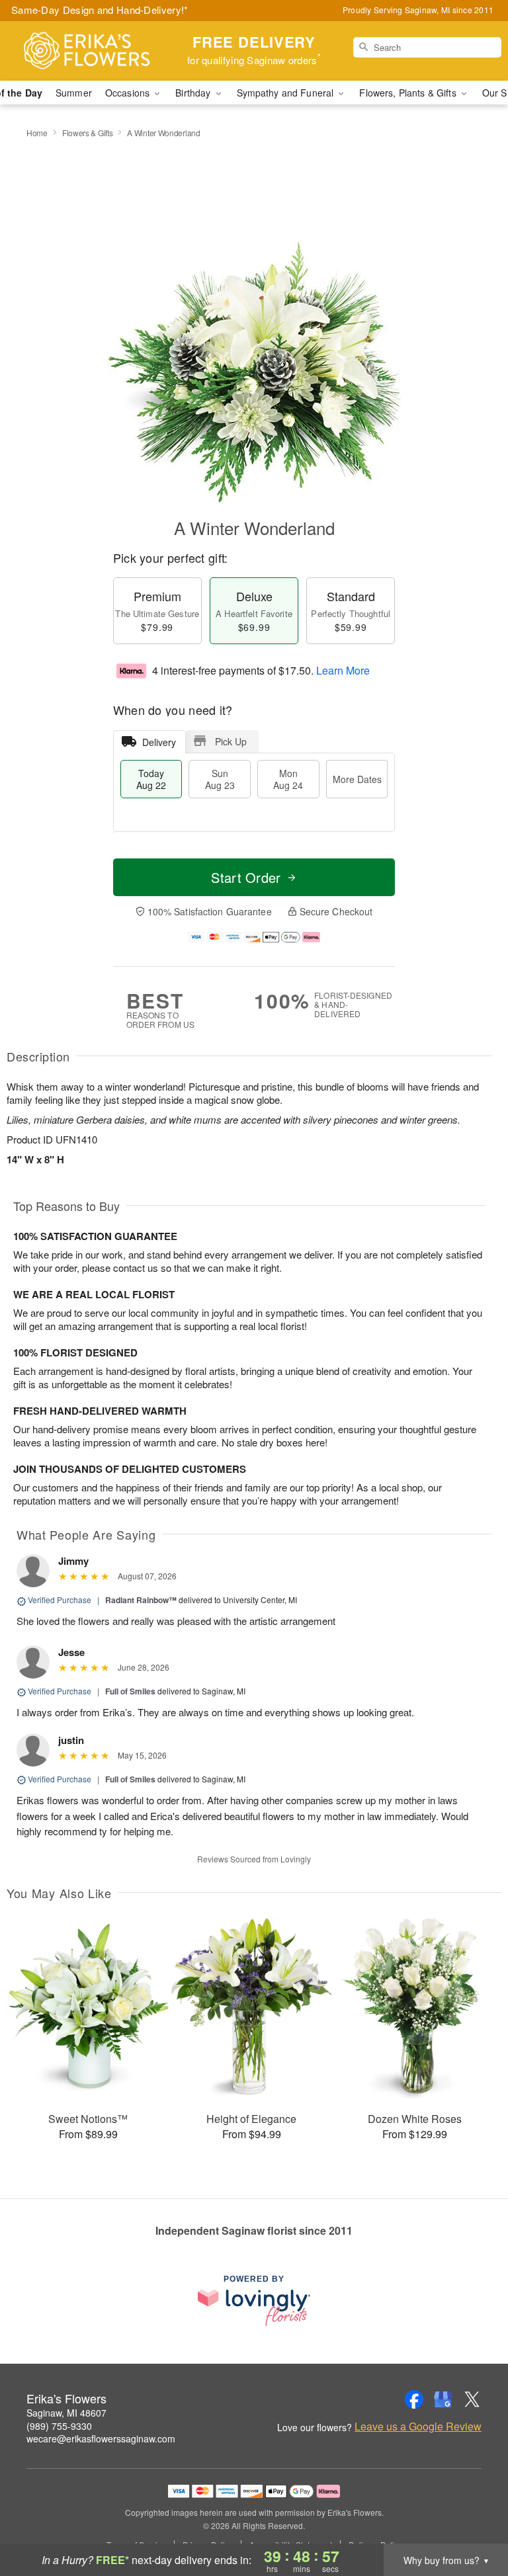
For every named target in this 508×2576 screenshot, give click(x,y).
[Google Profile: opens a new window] (443, 2399)
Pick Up (231, 741)
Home (37, 133)
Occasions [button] (129, 93)
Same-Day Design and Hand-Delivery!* (100, 10)
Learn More (343, 670)
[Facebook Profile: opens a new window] (414, 2399)
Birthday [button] (194, 93)
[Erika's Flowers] (87, 51)
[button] (473, 2520)
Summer (74, 93)
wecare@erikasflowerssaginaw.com (101, 2438)
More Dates (357, 779)
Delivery (159, 742)
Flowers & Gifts (88, 133)
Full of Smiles (130, 1691)
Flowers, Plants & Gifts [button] (409, 93)
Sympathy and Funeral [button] (287, 93)
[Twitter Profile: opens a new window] (472, 2399)
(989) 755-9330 (59, 2426)
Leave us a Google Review (418, 2427)
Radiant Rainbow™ (141, 1600)
